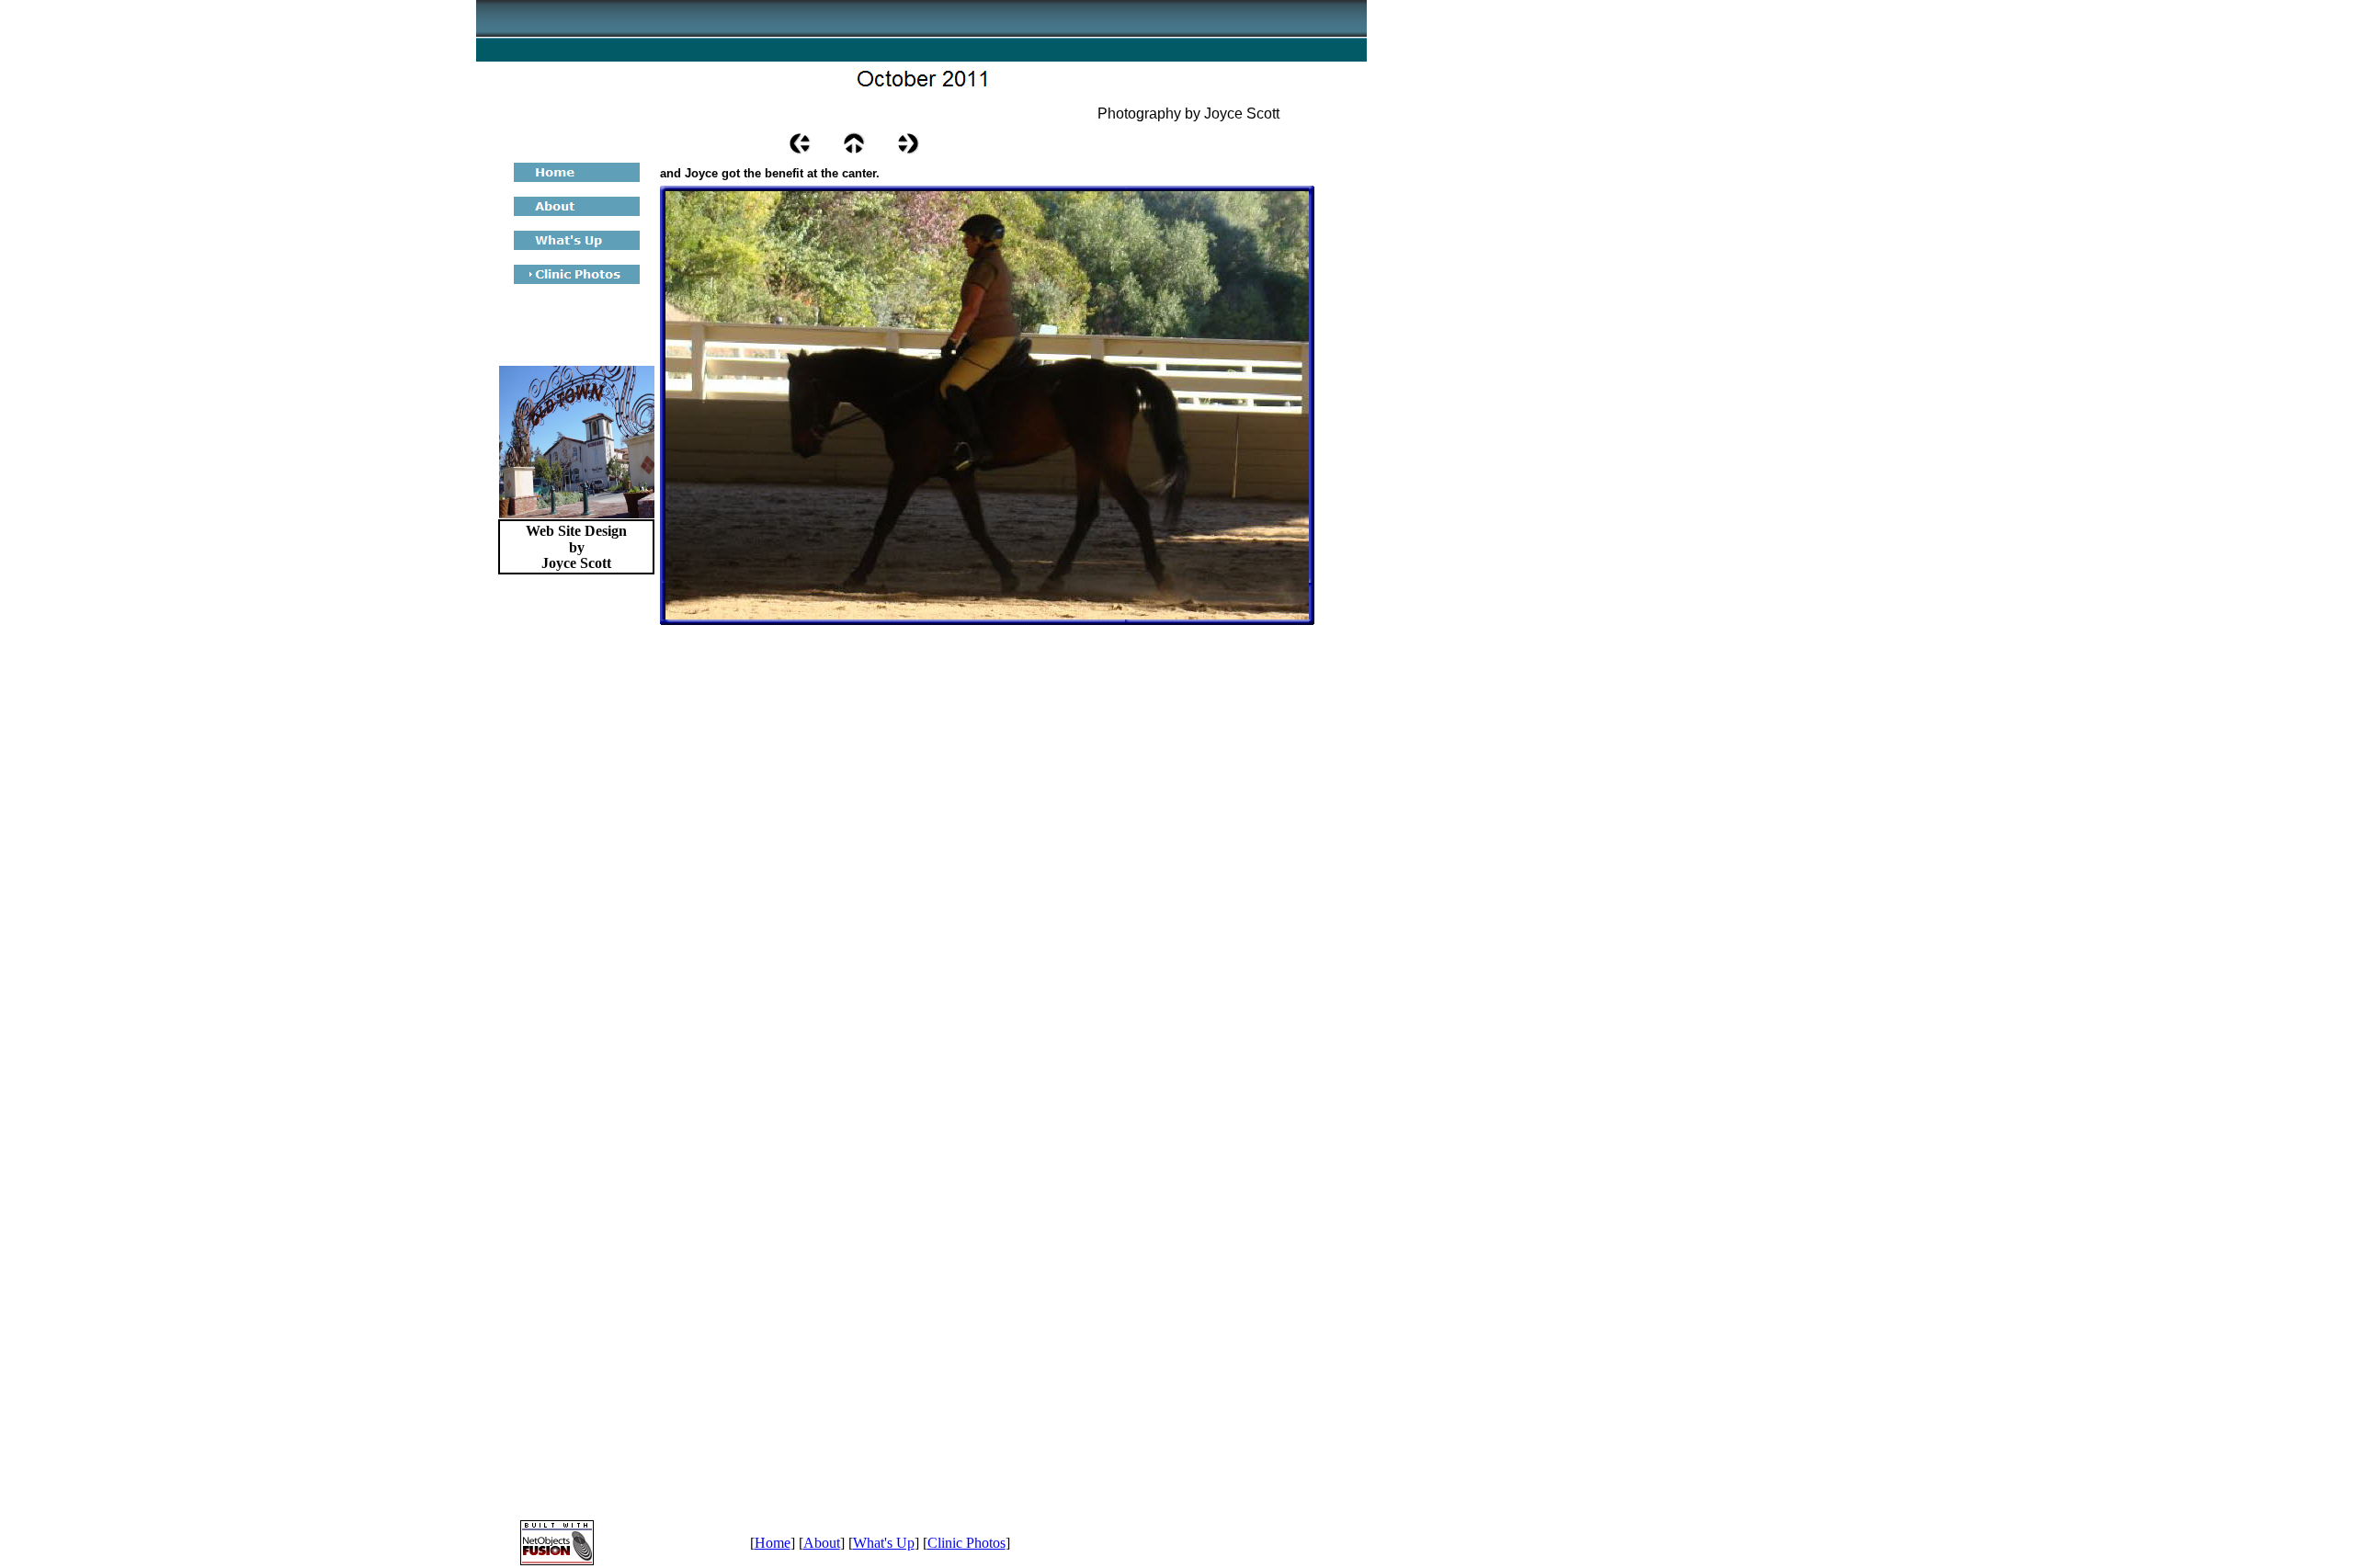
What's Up (884, 1543)
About (822, 1543)
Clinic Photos (966, 1543)
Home (773, 1543)
